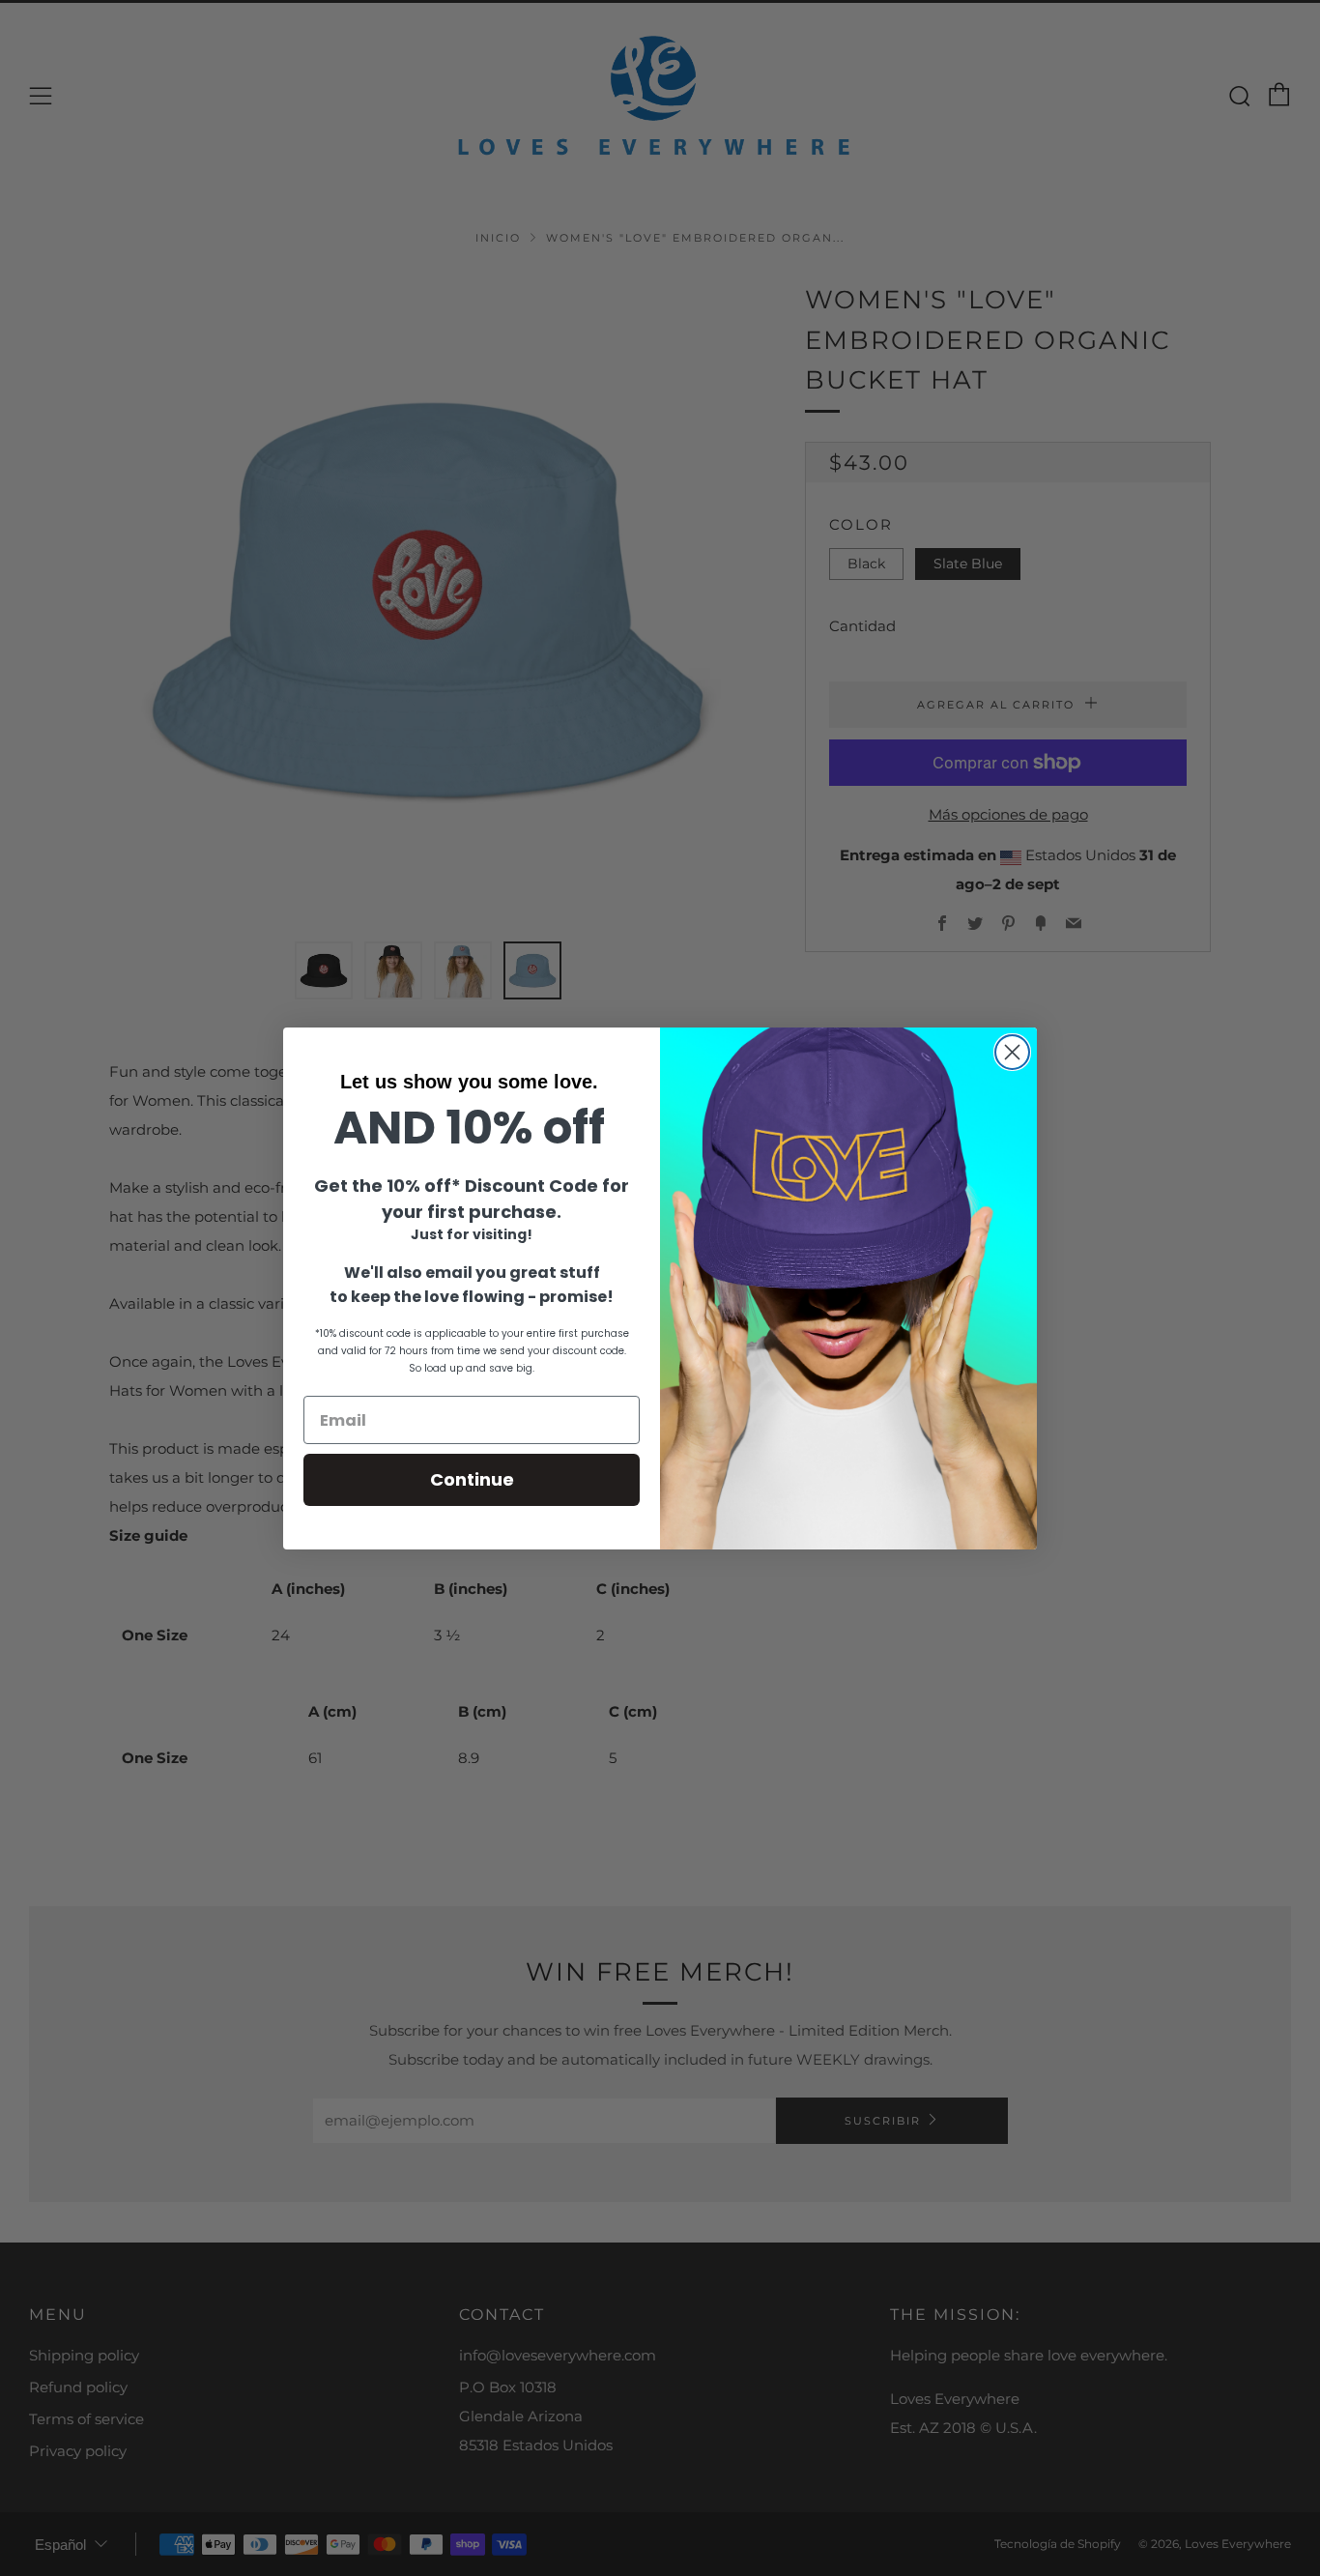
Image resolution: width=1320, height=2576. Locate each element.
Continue (472, 1479)
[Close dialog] (1012, 1052)
